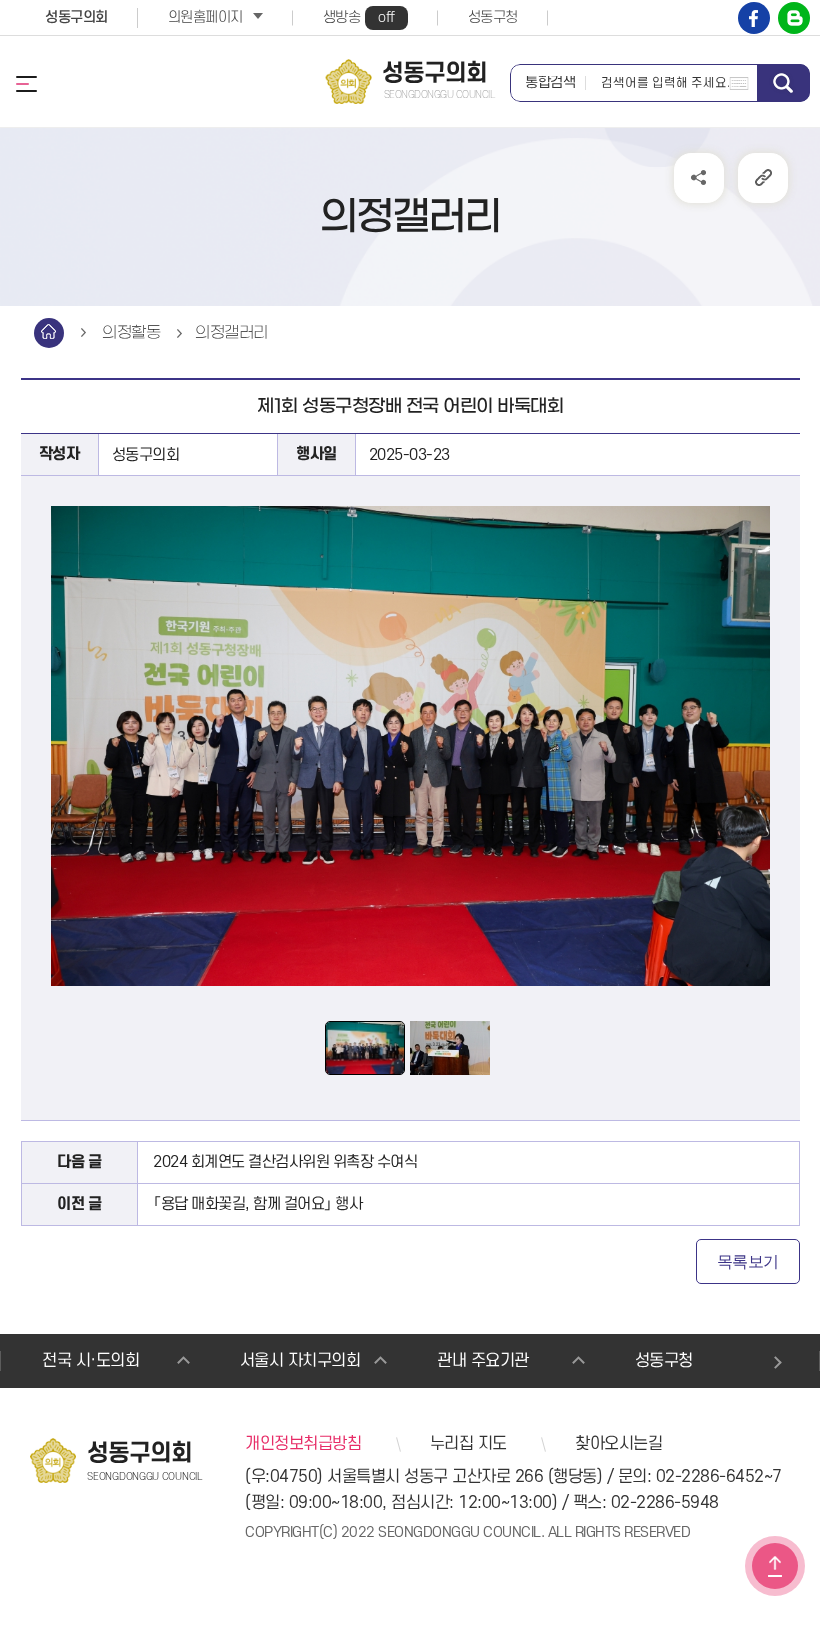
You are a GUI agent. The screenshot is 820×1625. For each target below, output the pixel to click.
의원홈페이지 (205, 17)
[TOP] (775, 1566)
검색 (783, 83)
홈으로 (49, 333)
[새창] (754, 18)
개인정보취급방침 (303, 1444)
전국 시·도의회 (90, 1361)
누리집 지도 (468, 1444)
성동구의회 (76, 17)
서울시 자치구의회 (300, 1361)
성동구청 (493, 17)
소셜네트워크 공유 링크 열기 (699, 178)
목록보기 (748, 1261)
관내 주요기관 (483, 1361)
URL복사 (763, 178)
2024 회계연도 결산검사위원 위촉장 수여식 (285, 1162)
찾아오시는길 (618, 1444)
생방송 (359, 17)
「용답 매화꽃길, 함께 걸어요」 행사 (257, 1204)
